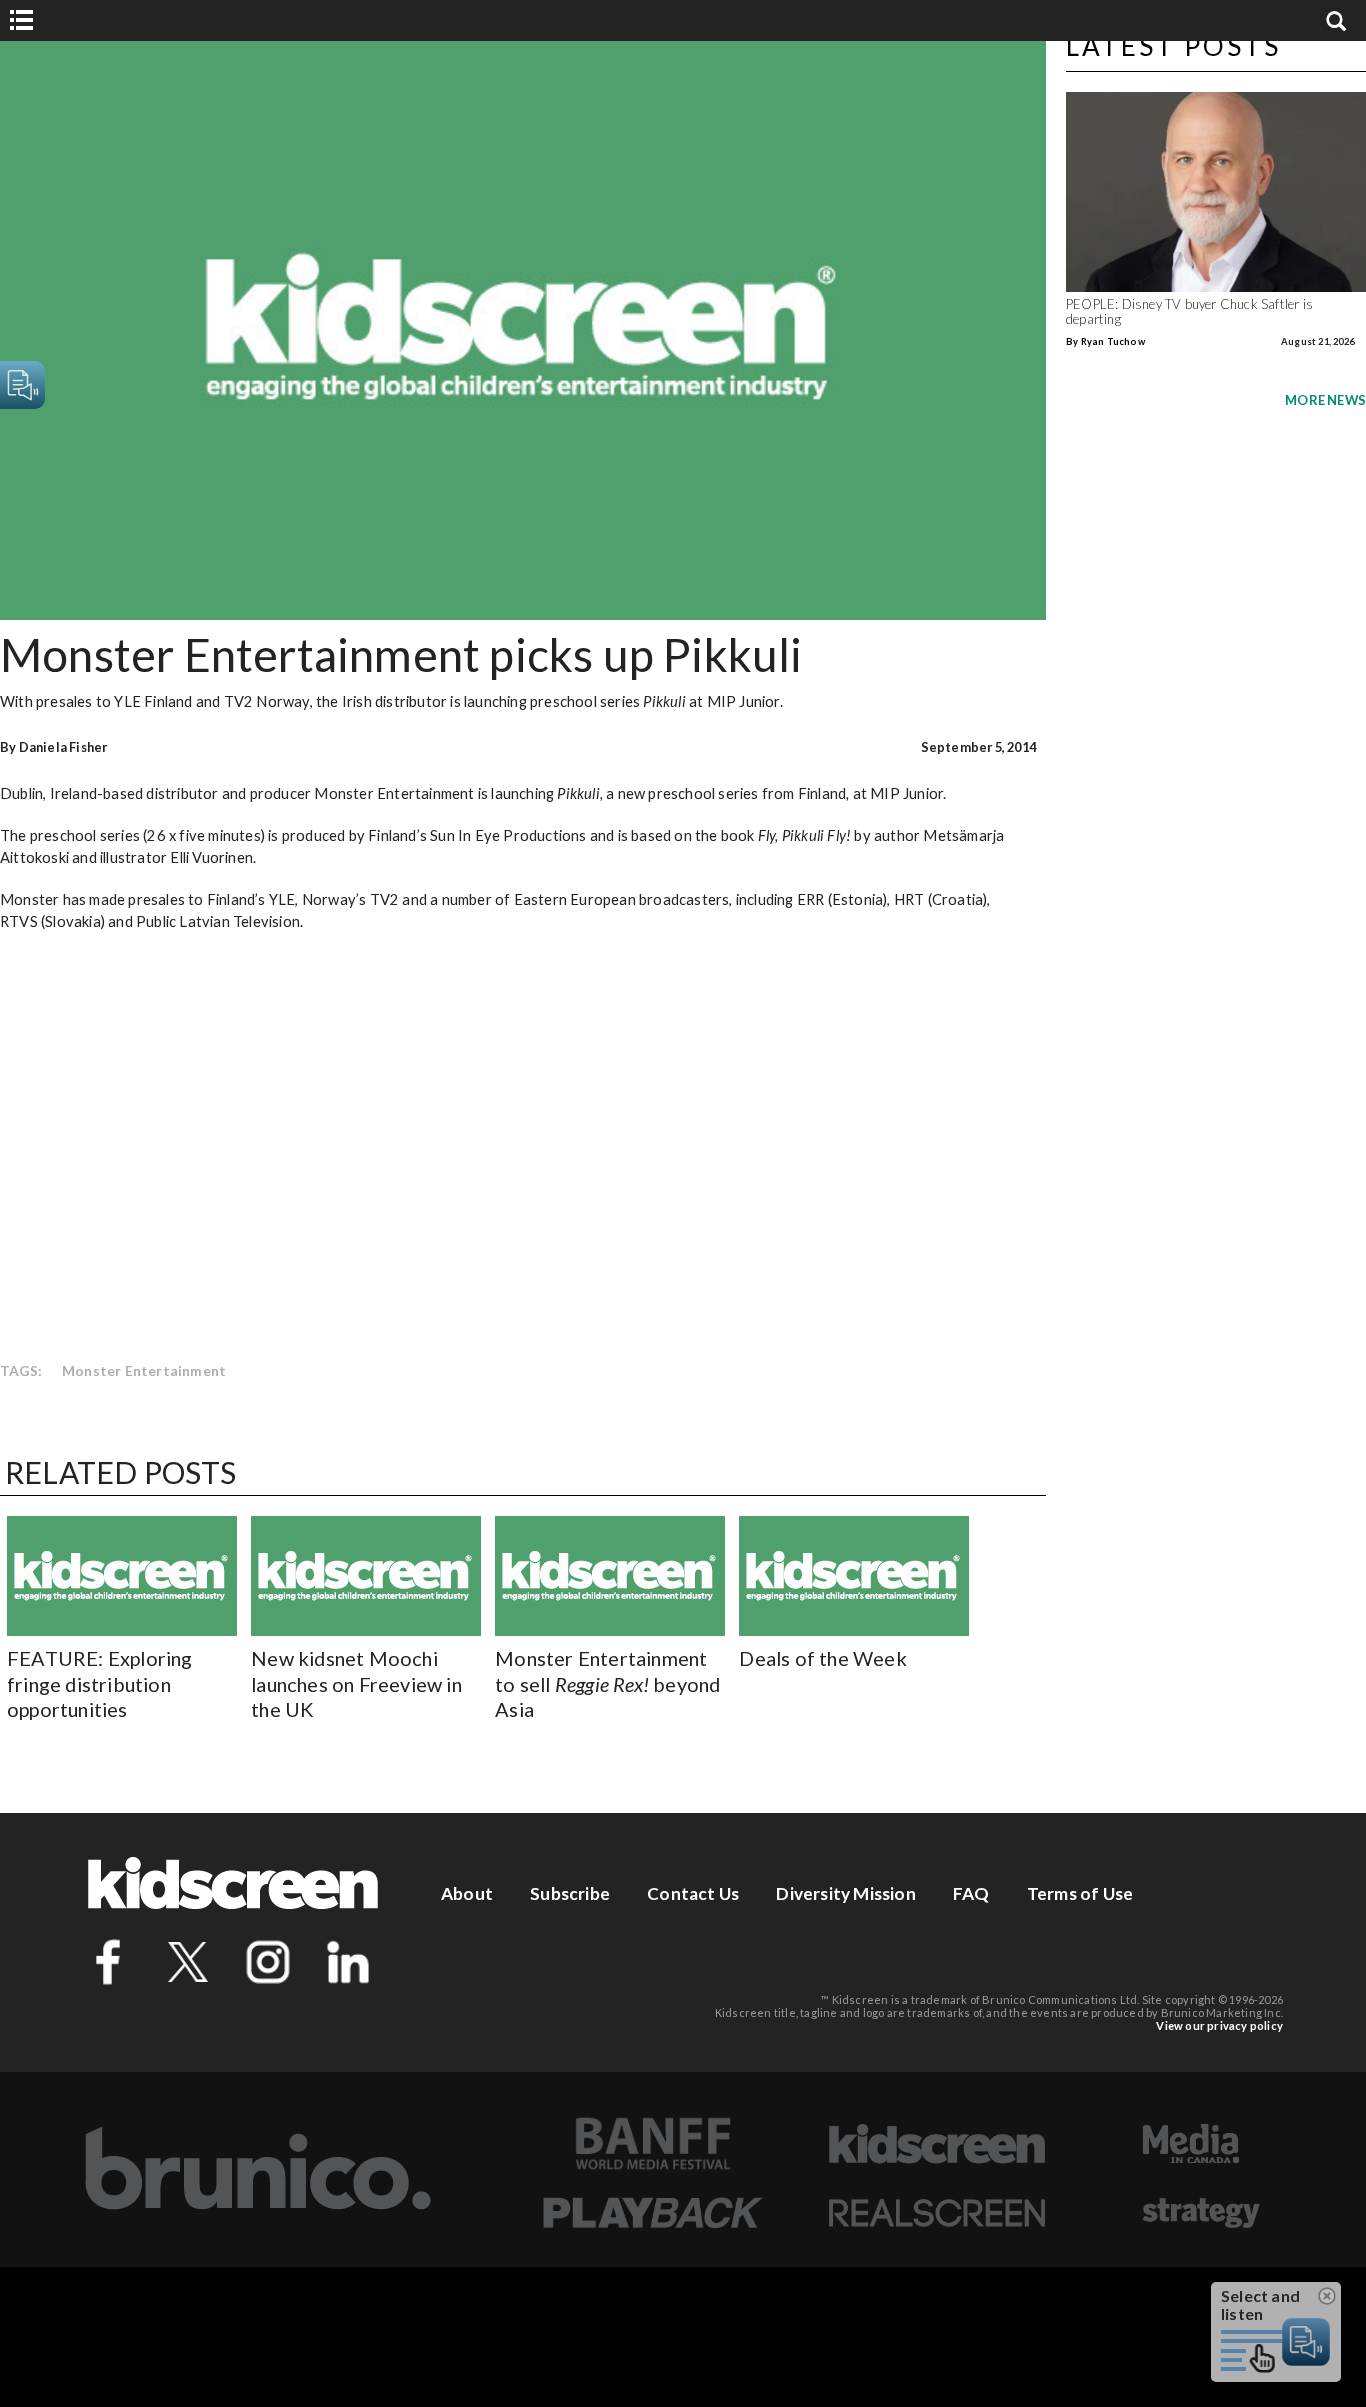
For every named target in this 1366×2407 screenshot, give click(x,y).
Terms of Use (1080, 1893)
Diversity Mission (845, 1893)
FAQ (971, 1893)
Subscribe (570, 1893)
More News (1325, 400)
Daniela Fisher (63, 747)
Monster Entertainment (144, 1370)
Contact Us (693, 1893)
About (467, 1893)
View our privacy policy (1219, 2025)
